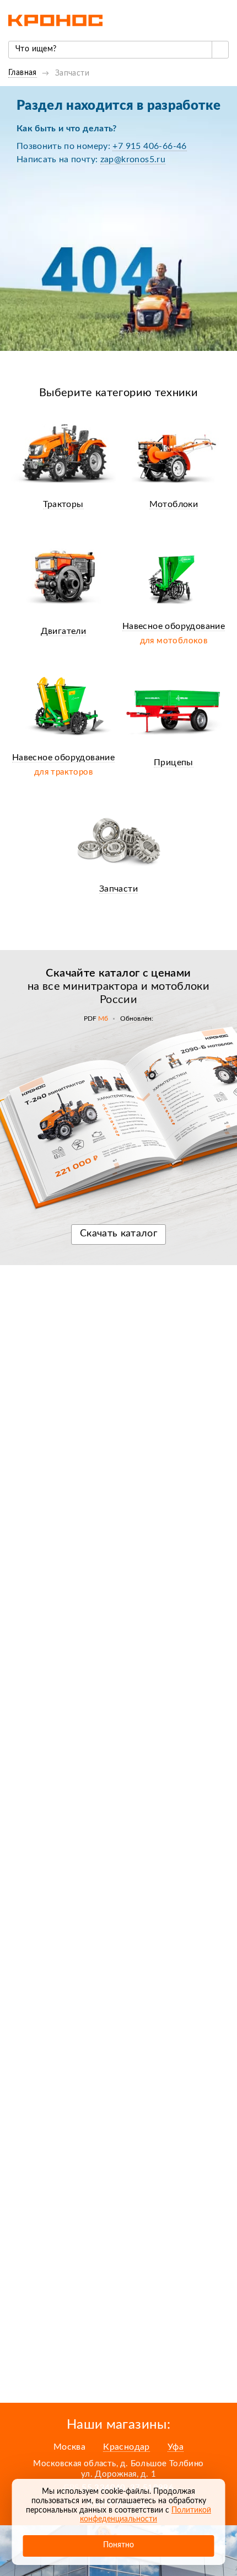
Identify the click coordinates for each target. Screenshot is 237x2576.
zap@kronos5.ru (133, 159)
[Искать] (220, 50)
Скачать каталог (118, 1234)
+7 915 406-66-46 (149, 146)
